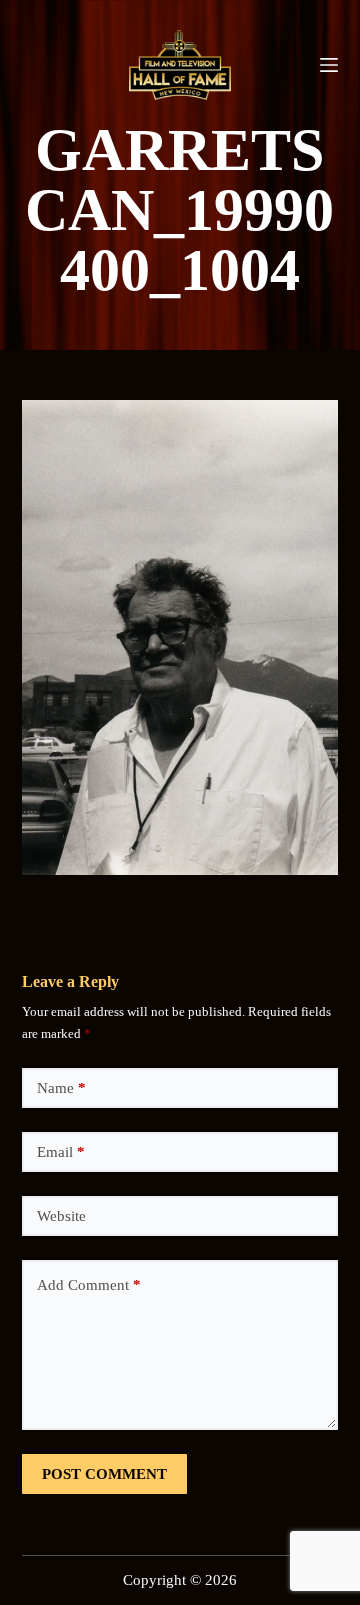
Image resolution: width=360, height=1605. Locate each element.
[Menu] (329, 65)
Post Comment (104, 1474)
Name (61, 1088)
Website (61, 1216)
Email (61, 1152)
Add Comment (89, 1285)
